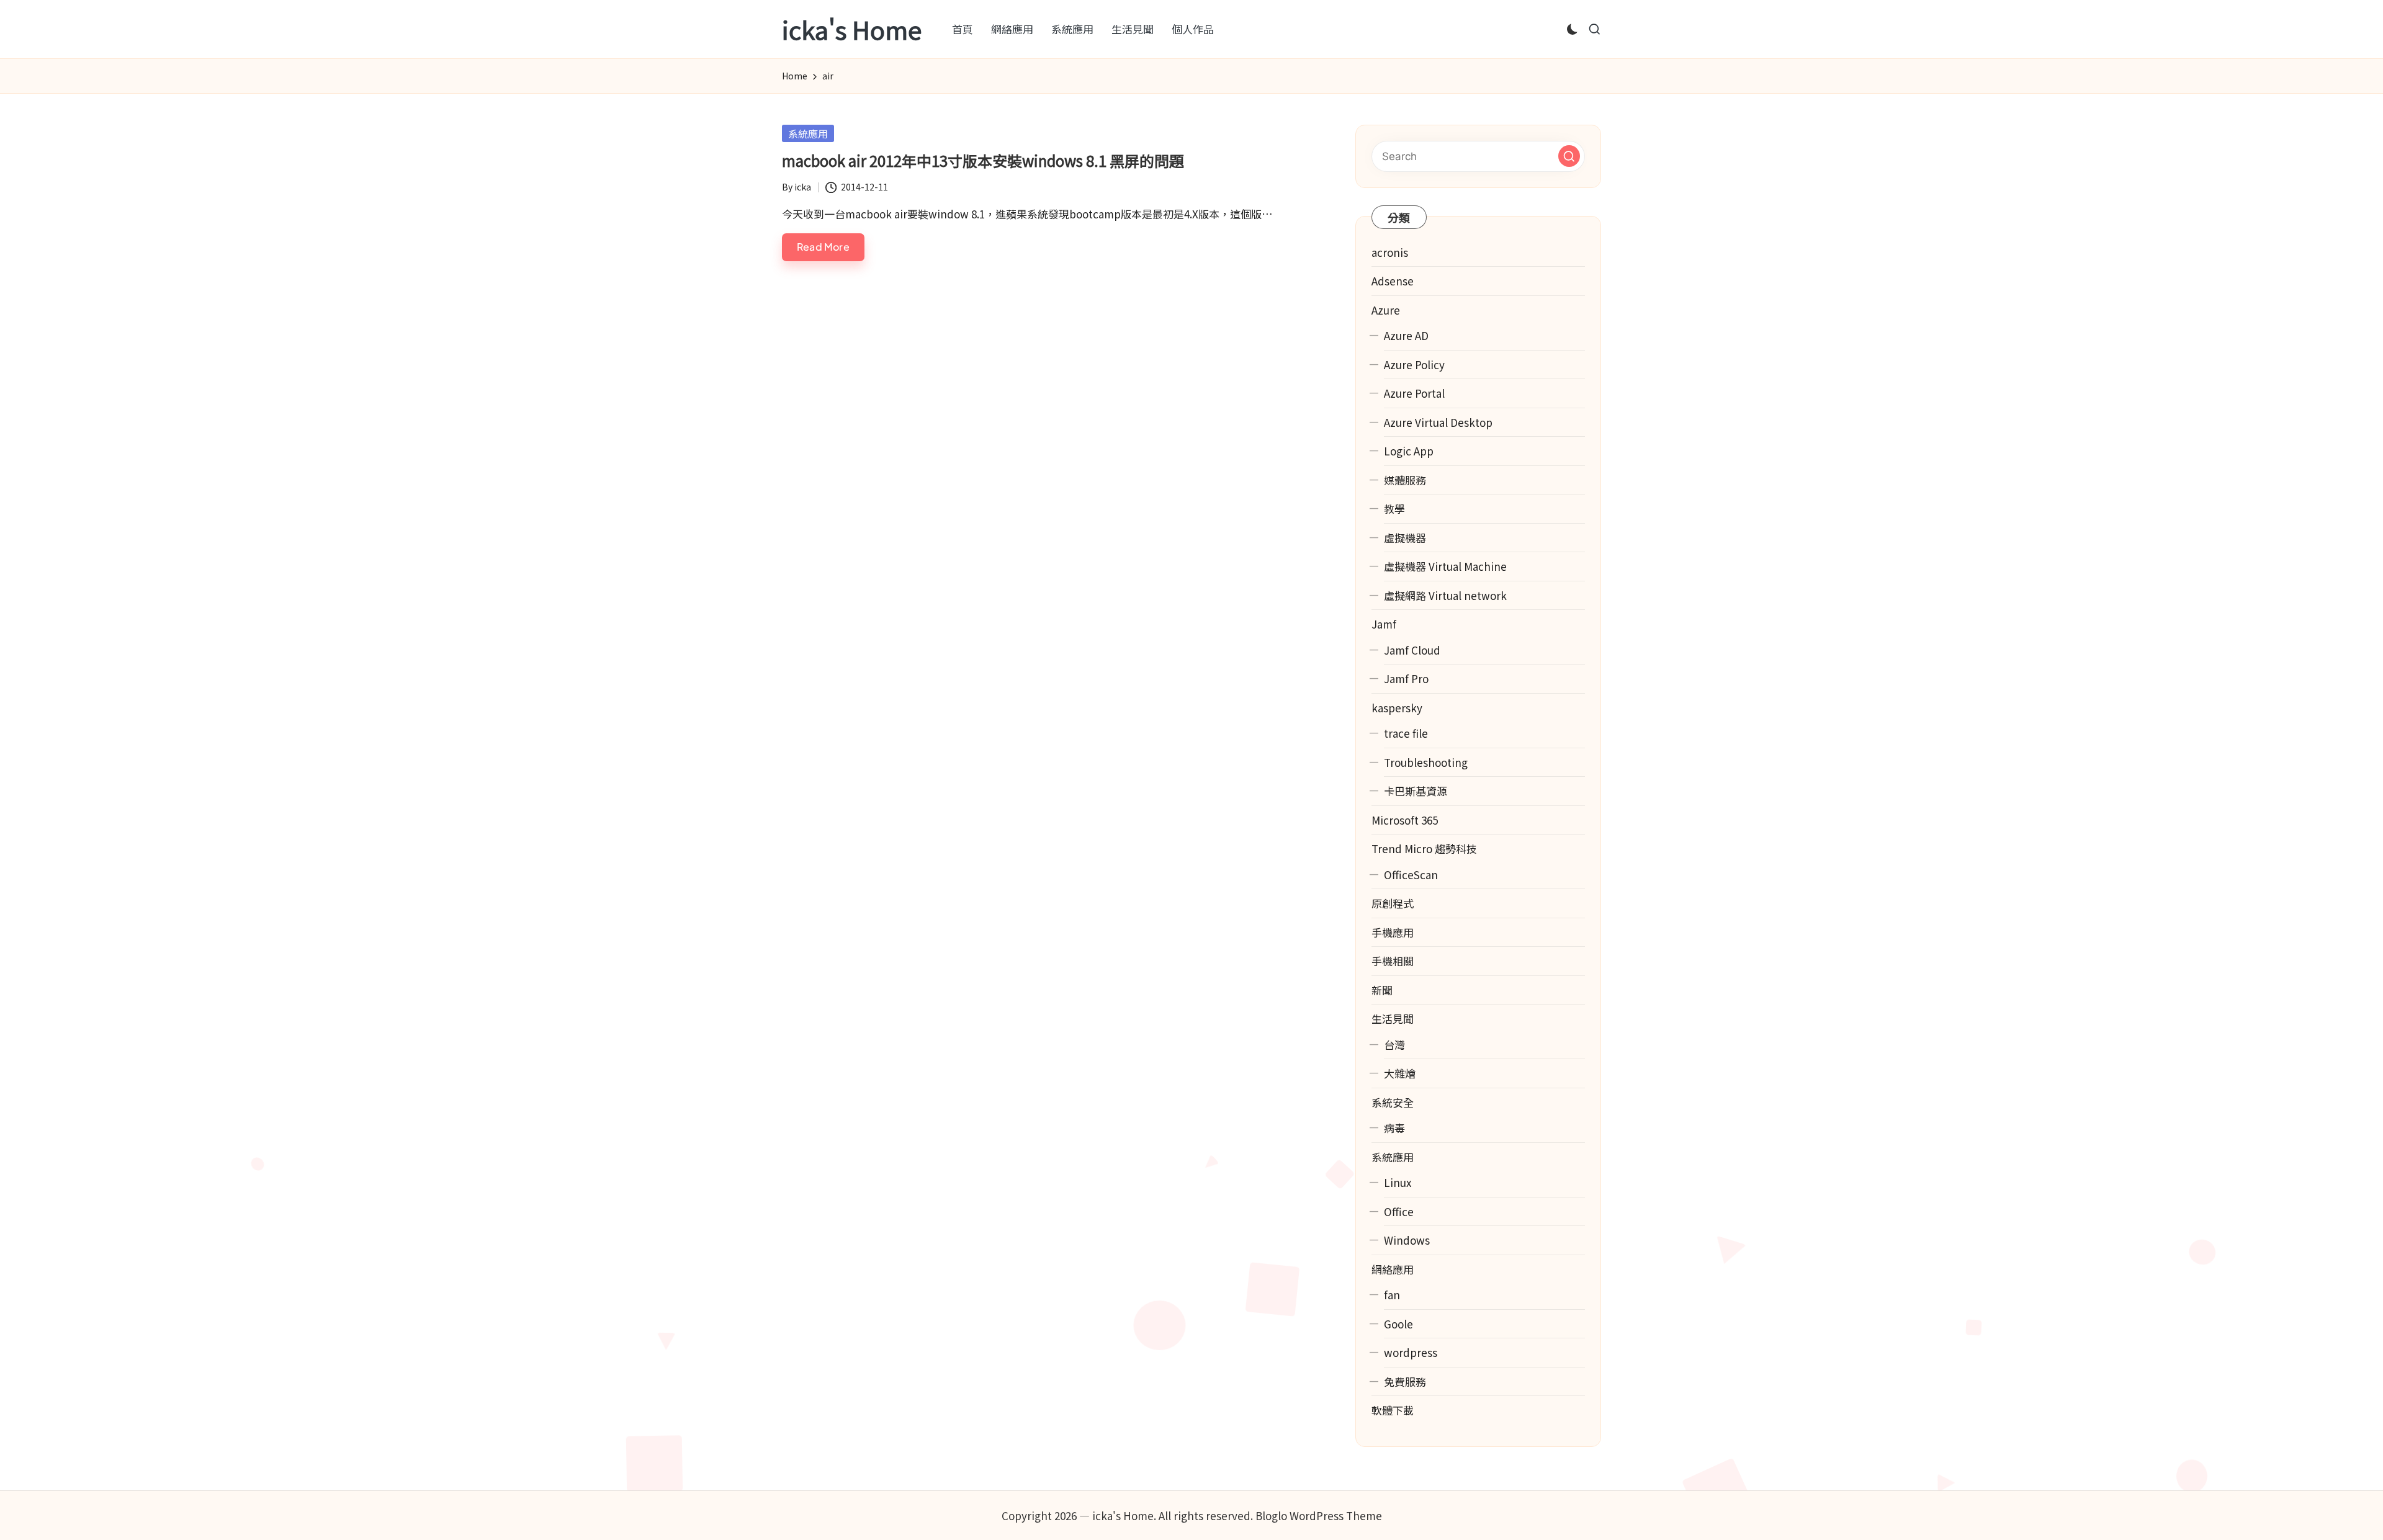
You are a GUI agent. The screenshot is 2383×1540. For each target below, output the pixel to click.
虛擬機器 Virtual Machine (1445, 566)
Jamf (1384, 624)
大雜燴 (1400, 1073)
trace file (1406, 733)
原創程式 (1393, 903)
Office (1399, 1211)
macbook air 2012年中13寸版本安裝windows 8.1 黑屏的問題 (983, 160)
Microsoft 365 (1405, 820)
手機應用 (1393, 932)
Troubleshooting (1426, 762)
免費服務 (1405, 1381)
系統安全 (1393, 1102)
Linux (1398, 1182)
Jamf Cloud (1412, 650)
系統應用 (808, 133)
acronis (1390, 252)
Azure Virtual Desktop (1438, 422)
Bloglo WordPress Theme (1319, 1515)
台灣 (1394, 1045)
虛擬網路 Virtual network (1445, 595)
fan (1392, 1295)
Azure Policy (1414, 365)
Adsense (1393, 281)
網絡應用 (1393, 1269)
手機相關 (1393, 961)
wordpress (1411, 1352)
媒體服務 (1405, 480)
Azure (1386, 310)
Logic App (1409, 451)
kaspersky (1397, 708)
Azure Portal (1414, 393)
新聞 (1382, 990)
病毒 (1394, 1128)
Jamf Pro (1406, 678)
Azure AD (1406, 335)
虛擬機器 (1405, 538)
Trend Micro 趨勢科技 (1424, 848)
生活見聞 (1393, 1018)
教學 (1394, 508)
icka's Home (852, 29)
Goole (1398, 1324)
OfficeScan (1411, 875)
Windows (1407, 1240)
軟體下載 (1393, 1410)
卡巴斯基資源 (1416, 791)
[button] (1569, 156)
